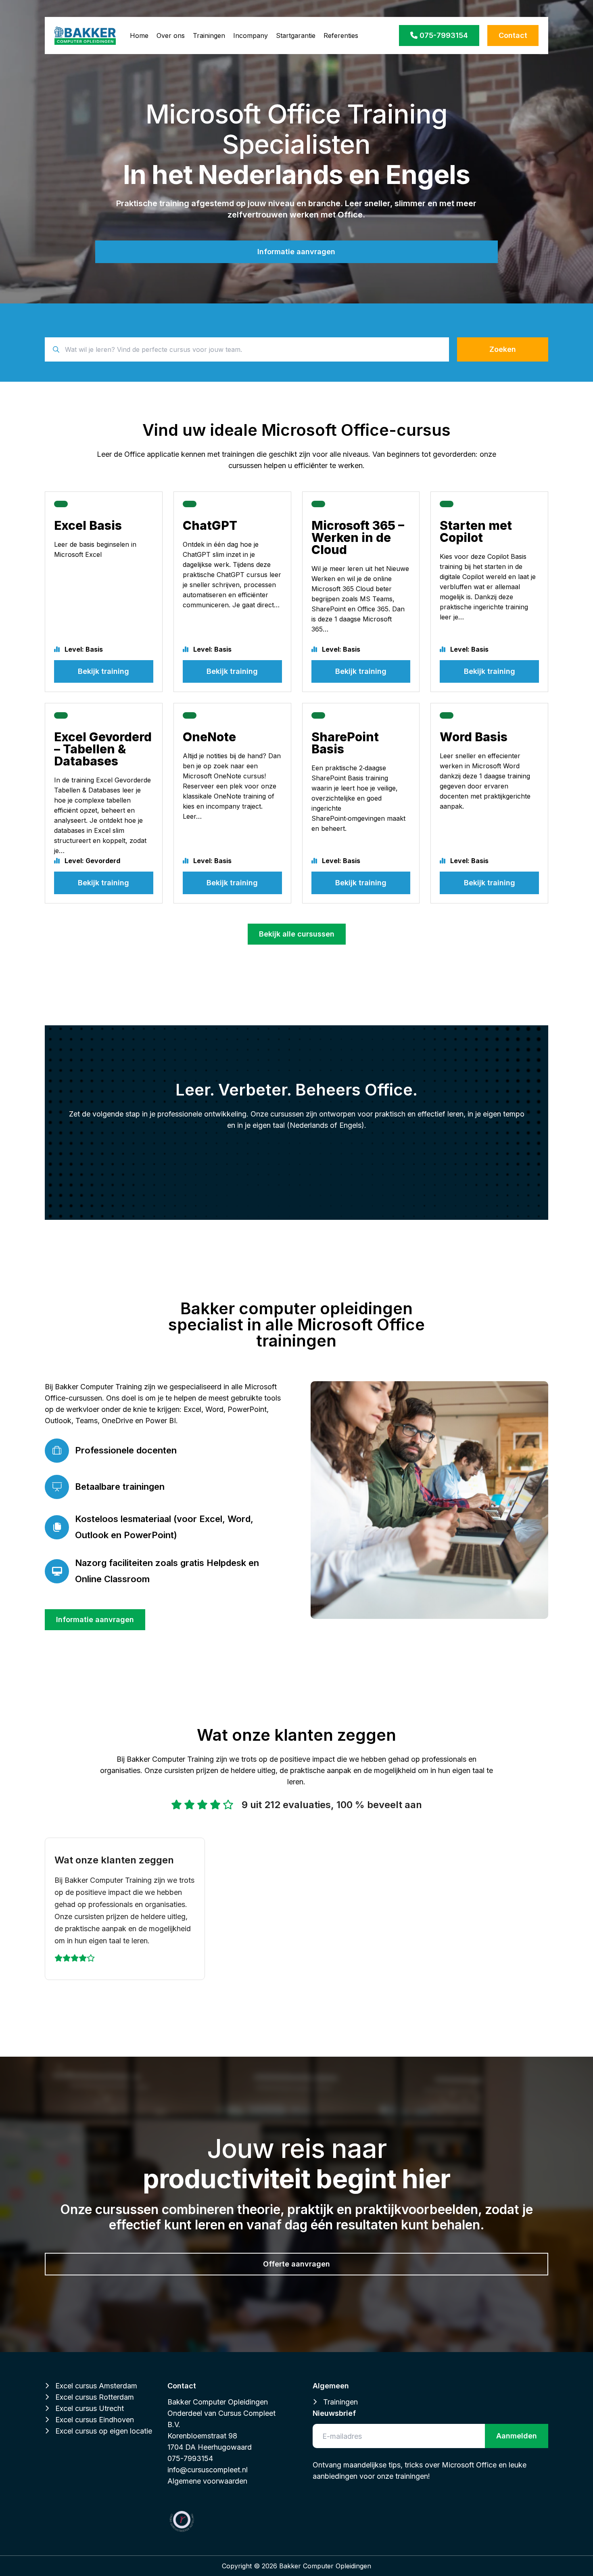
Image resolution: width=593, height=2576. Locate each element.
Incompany (251, 36)
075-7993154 (443, 35)
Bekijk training (103, 671)
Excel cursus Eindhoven (95, 2420)
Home (139, 36)
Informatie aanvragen (296, 252)
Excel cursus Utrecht (90, 2408)
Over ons (171, 36)
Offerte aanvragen (296, 2264)
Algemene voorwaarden (207, 2481)
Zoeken (503, 349)
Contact (513, 35)
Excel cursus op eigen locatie (104, 2431)
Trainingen (209, 36)
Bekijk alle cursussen (297, 934)
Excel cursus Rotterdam (95, 2397)
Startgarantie (296, 36)
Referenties (341, 36)
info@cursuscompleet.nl (208, 2470)
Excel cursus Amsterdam (96, 2386)
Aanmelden (517, 2436)
